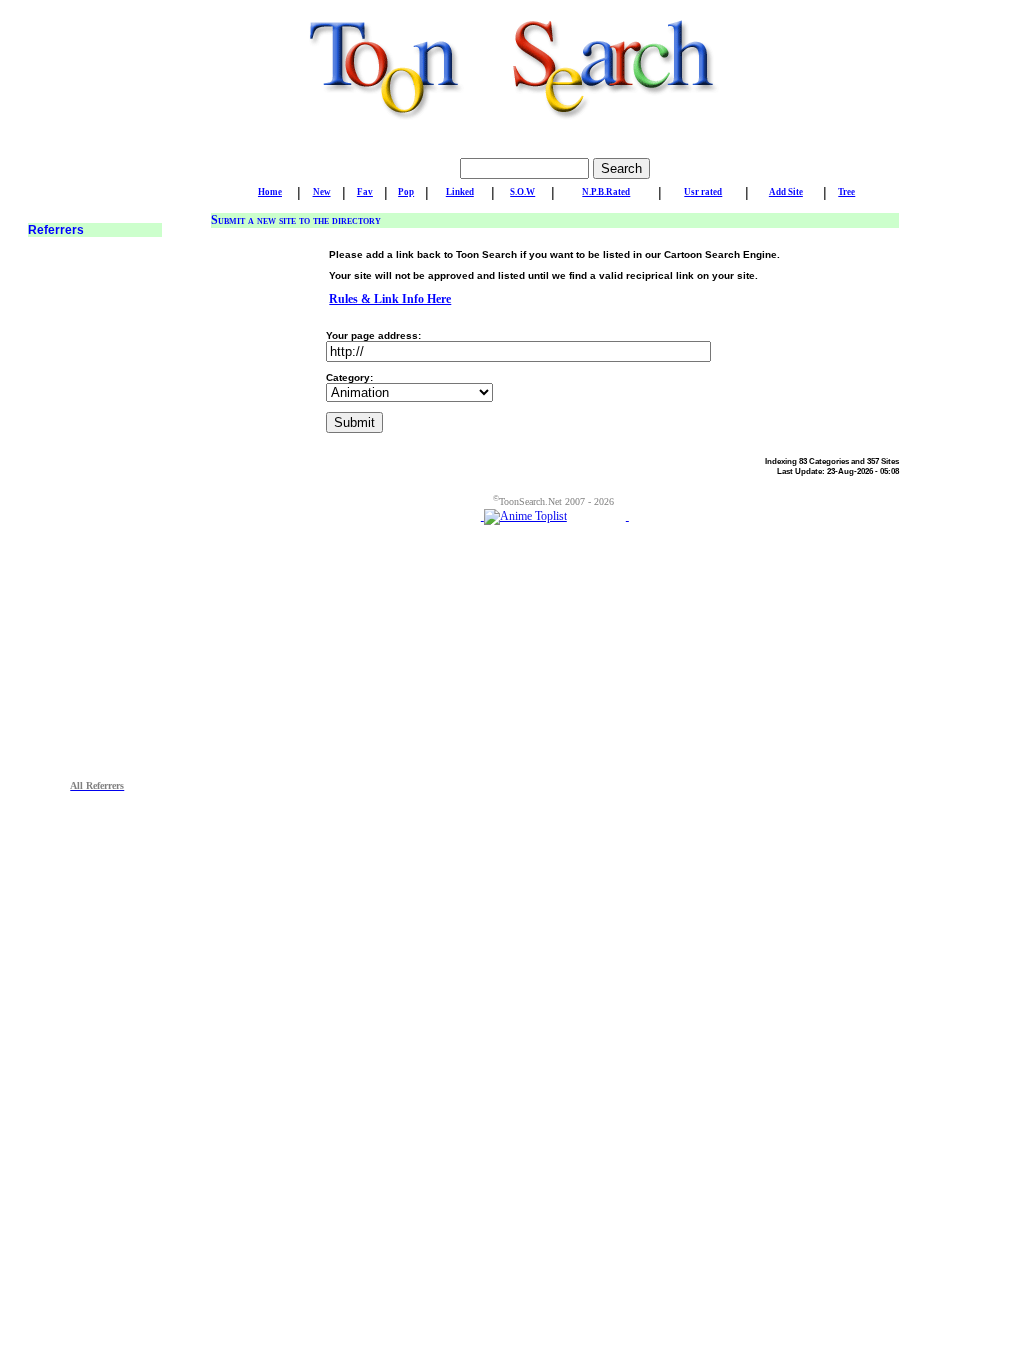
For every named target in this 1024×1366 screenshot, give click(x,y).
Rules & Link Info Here (390, 299)
